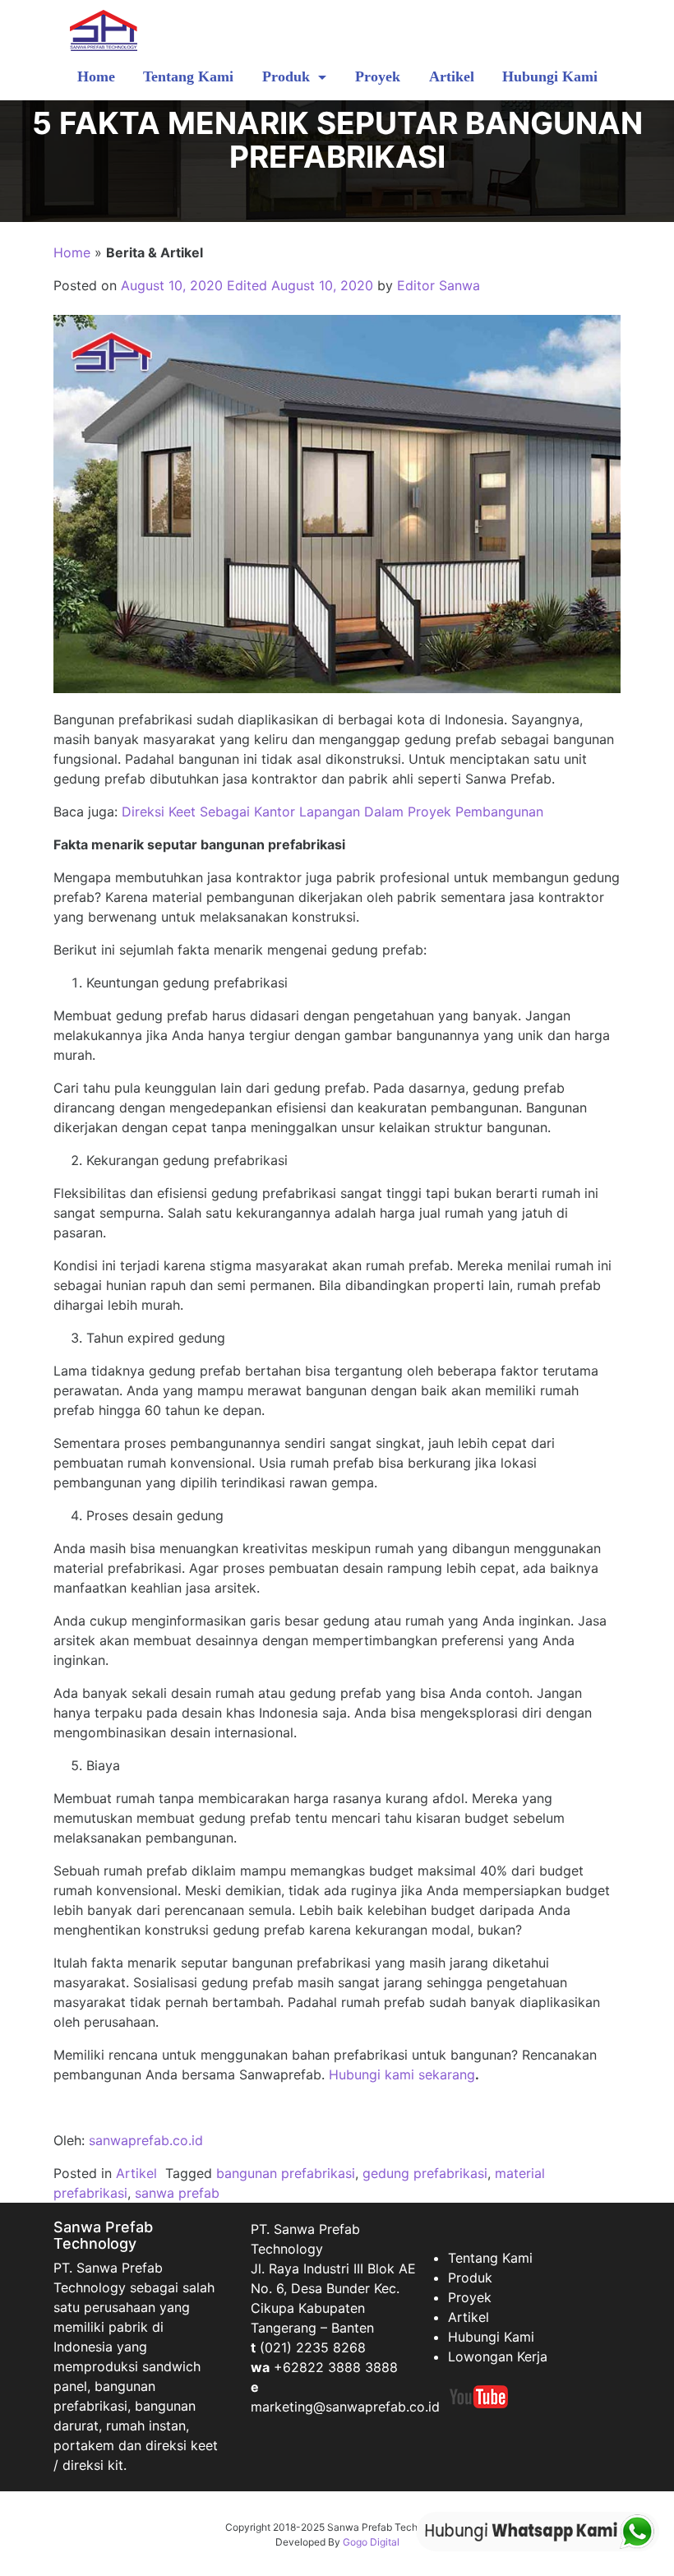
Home (96, 76)
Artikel (452, 76)
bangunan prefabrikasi (286, 2173)
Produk (288, 76)
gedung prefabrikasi (425, 2173)
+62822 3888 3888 (336, 2367)
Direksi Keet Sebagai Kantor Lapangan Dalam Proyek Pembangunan (332, 812)
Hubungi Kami (550, 76)
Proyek (378, 76)
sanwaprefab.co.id (146, 2140)
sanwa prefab (177, 2193)
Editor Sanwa (439, 285)
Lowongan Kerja (498, 2356)
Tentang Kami (188, 76)
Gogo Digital (371, 2542)
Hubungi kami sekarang (402, 2074)
